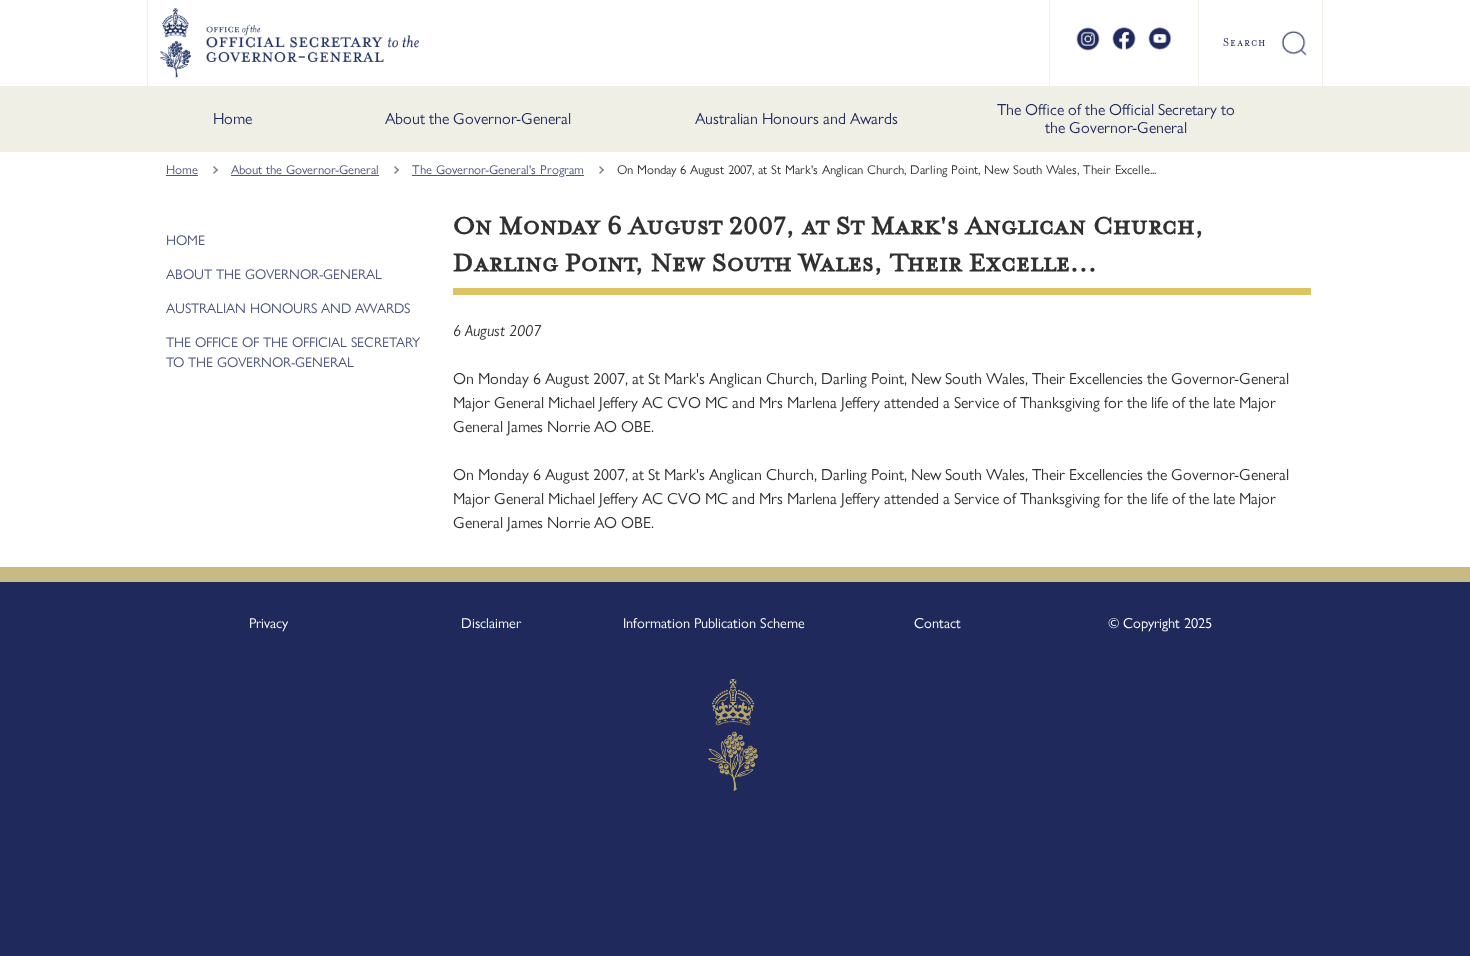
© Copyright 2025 (1160, 623)
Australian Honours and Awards (796, 118)
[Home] (289, 43)
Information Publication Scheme (714, 623)
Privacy (268, 623)
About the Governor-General (478, 118)
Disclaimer (491, 623)
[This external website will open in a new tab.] (1088, 47)
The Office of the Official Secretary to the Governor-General (1116, 118)
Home (232, 118)
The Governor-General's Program (498, 169)
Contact (937, 623)
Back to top (1402, 927)
